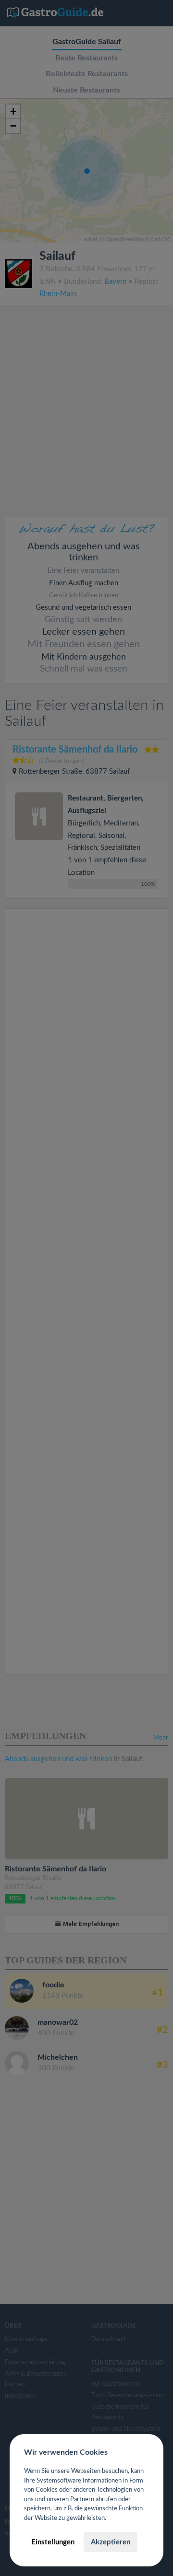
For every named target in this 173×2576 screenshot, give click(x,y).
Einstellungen (53, 2542)
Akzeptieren (111, 2542)
